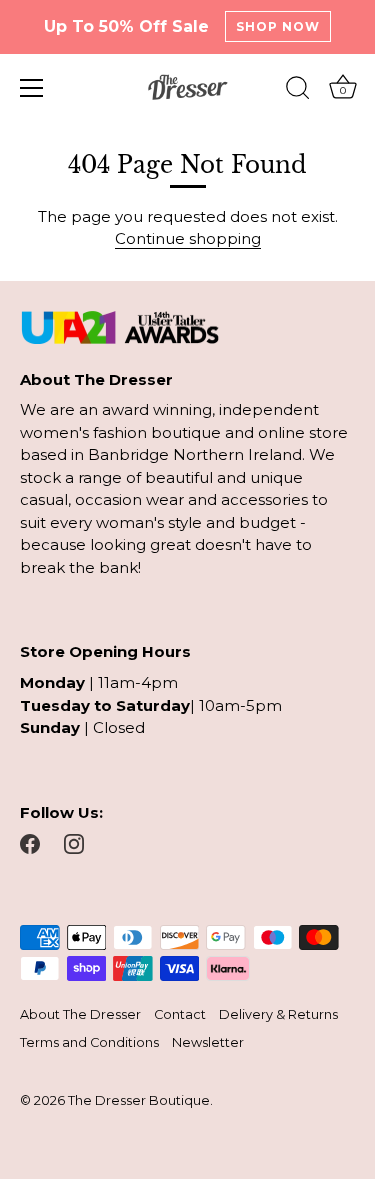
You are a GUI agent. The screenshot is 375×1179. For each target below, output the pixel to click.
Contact (180, 1014)
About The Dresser (80, 1014)
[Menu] (32, 88)
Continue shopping (188, 238)
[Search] (298, 91)
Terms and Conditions (89, 1042)
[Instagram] (74, 842)
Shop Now (278, 26)
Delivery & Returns (278, 1014)
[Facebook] (30, 842)
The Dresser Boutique (139, 1100)
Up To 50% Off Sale (126, 26)
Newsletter (208, 1042)
